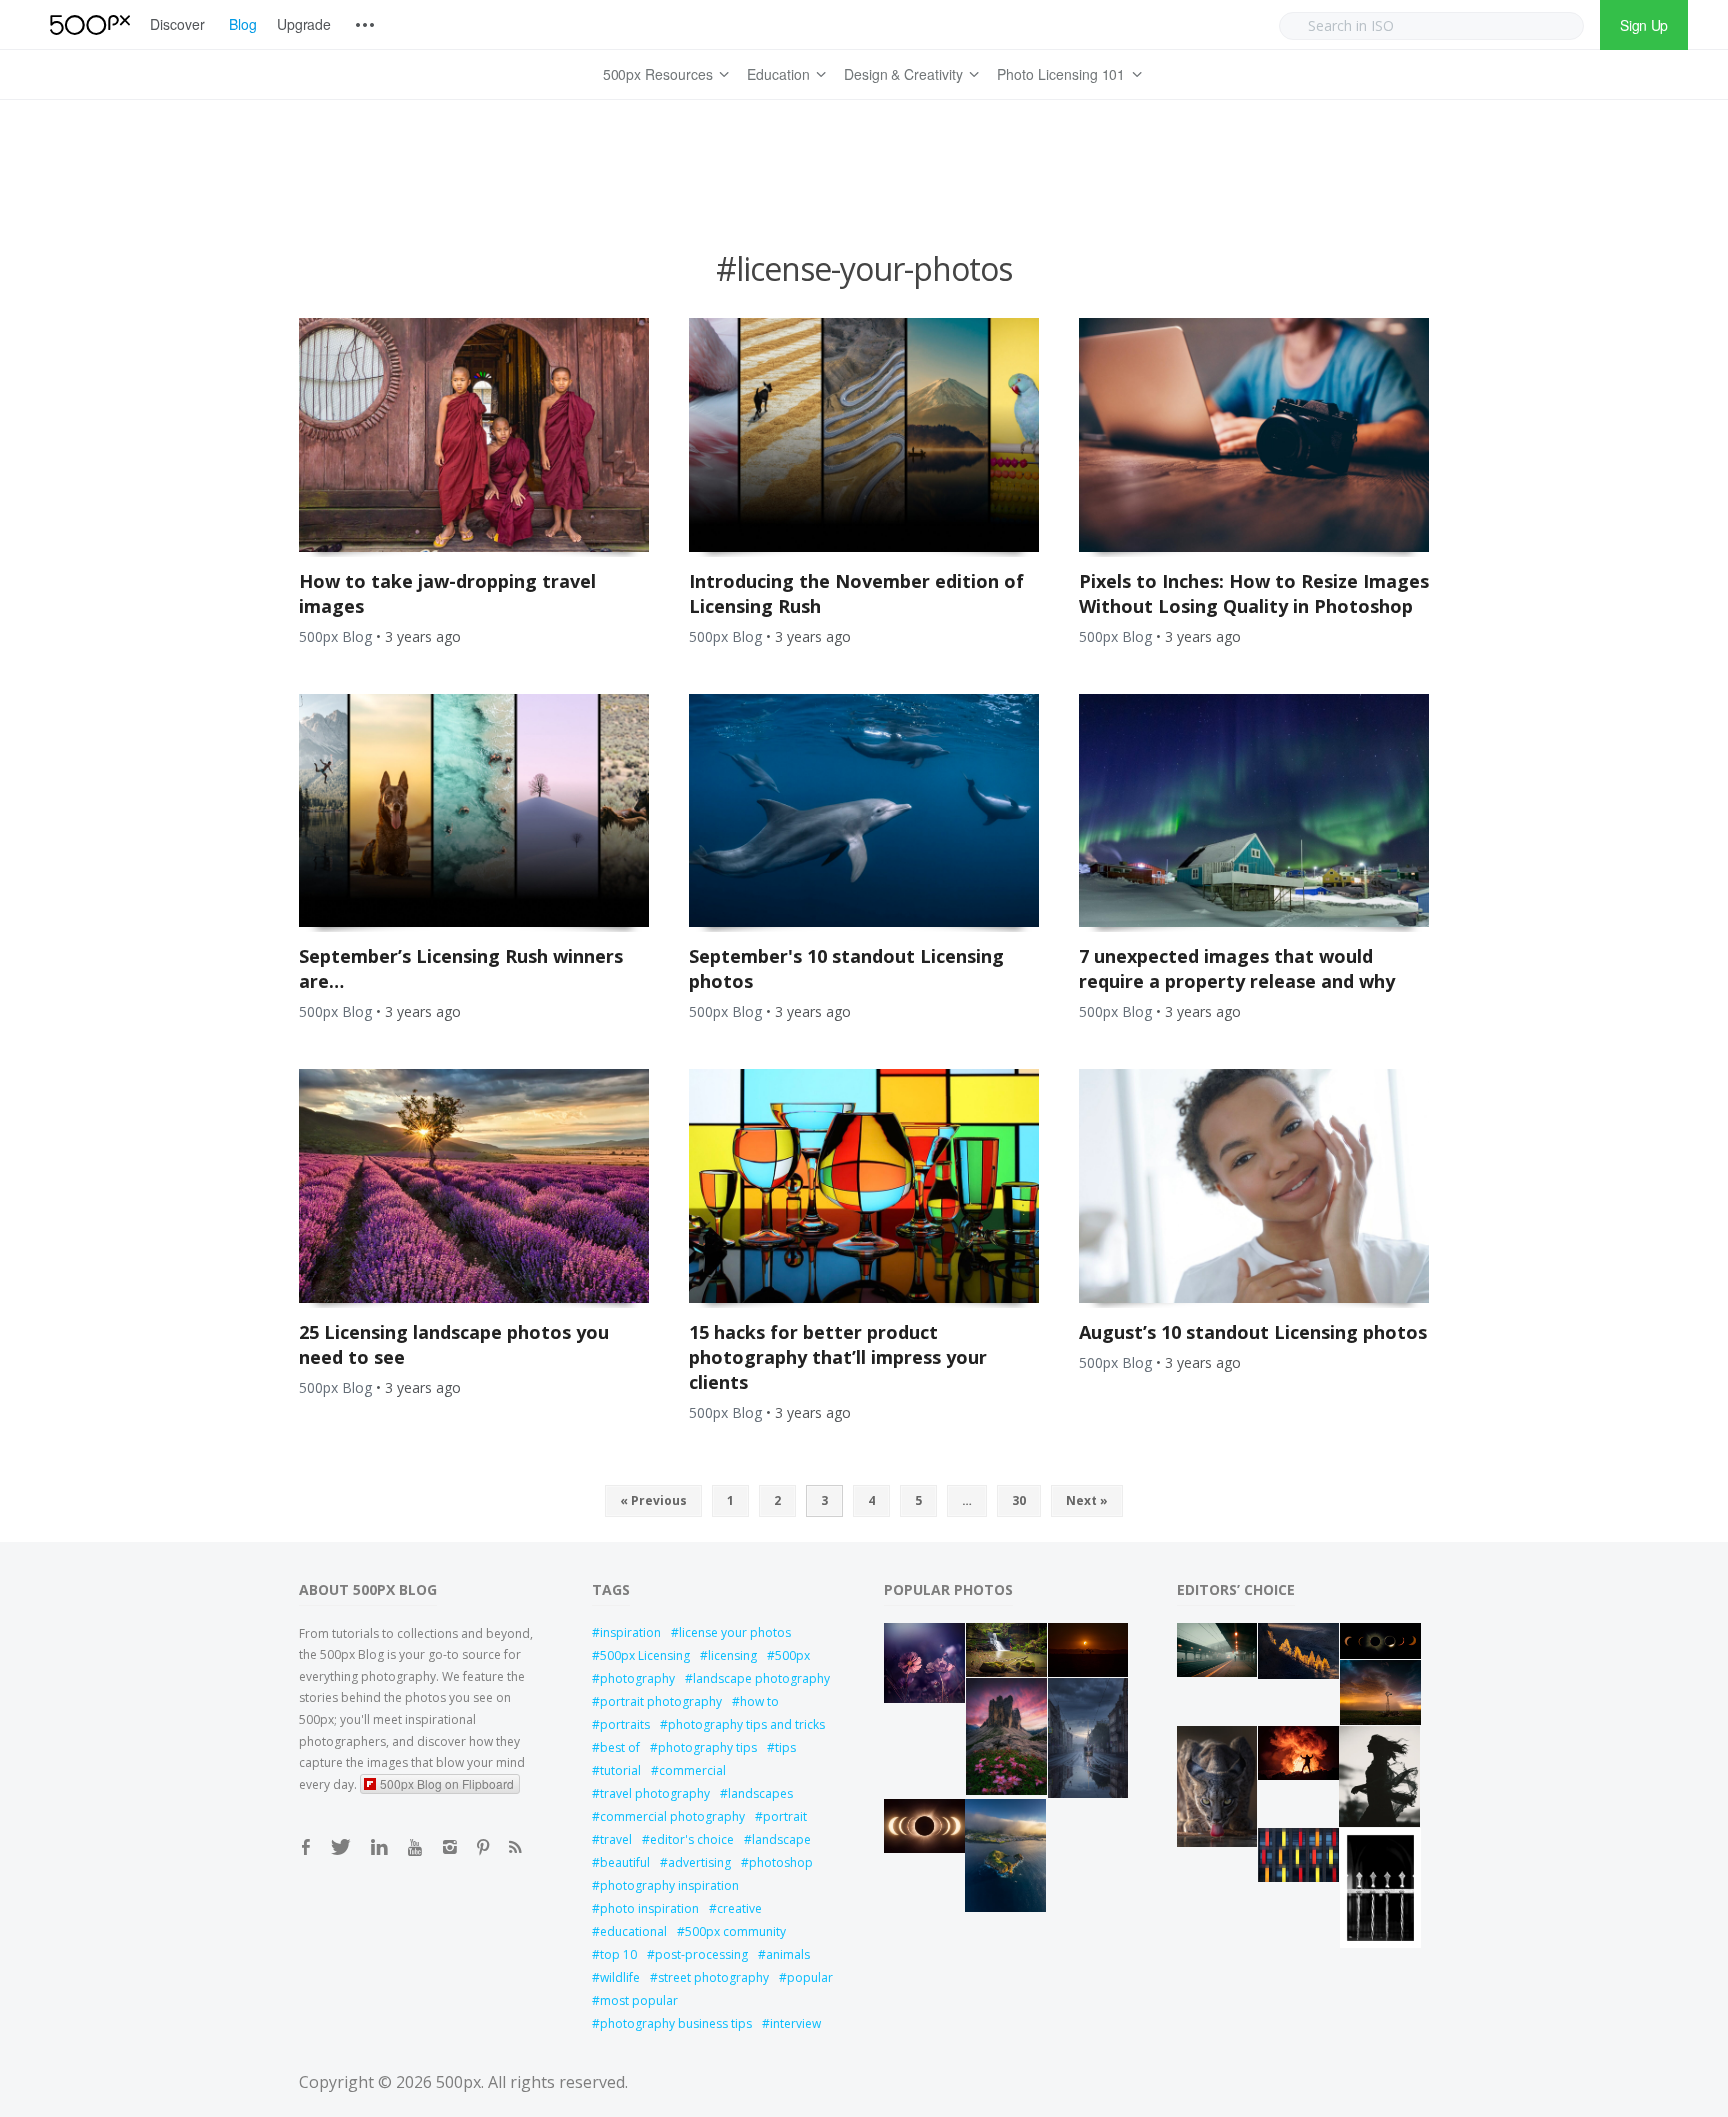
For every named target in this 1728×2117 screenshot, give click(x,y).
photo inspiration (649, 1908)
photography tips (707, 1747)
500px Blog (335, 636)
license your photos (735, 1632)
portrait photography (661, 1701)
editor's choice (692, 1839)
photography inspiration (669, 1885)
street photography (713, 1977)
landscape (781, 1839)
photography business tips (676, 2023)
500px (792, 1655)
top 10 (618, 1954)
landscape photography (761, 1678)
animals (788, 1954)
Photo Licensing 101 (1061, 74)
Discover (177, 24)
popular (810, 1977)
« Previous (653, 1500)
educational (633, 1931)
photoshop (781, 1862)
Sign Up (1644, 25)
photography (637, 1678)
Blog (243, 24)
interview (795, 2023)
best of (620, 1747)
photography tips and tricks (746, 1724)
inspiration (630, 1632)
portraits (625, 1724)
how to (759, 1701)
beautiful (625, 1862)
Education (778, 74)
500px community (735, 1931)
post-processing (701, 1954)
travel (616, 1839)
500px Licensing (645, 1655)
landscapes (760, 1793)
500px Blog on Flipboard (447, 1783)
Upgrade (304, 24)
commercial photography (672, 1816)
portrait (785, 1816)
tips (785, 1747)
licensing (732, 1655)
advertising (699, 1862)
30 (1019, 1500)
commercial (692, 1770)
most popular (639, 2000)
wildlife (620, 1977)
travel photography (655, 1793)
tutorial (620, 1770)
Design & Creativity (903, 74)
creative (739, 1908)
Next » (1087, 1500)
